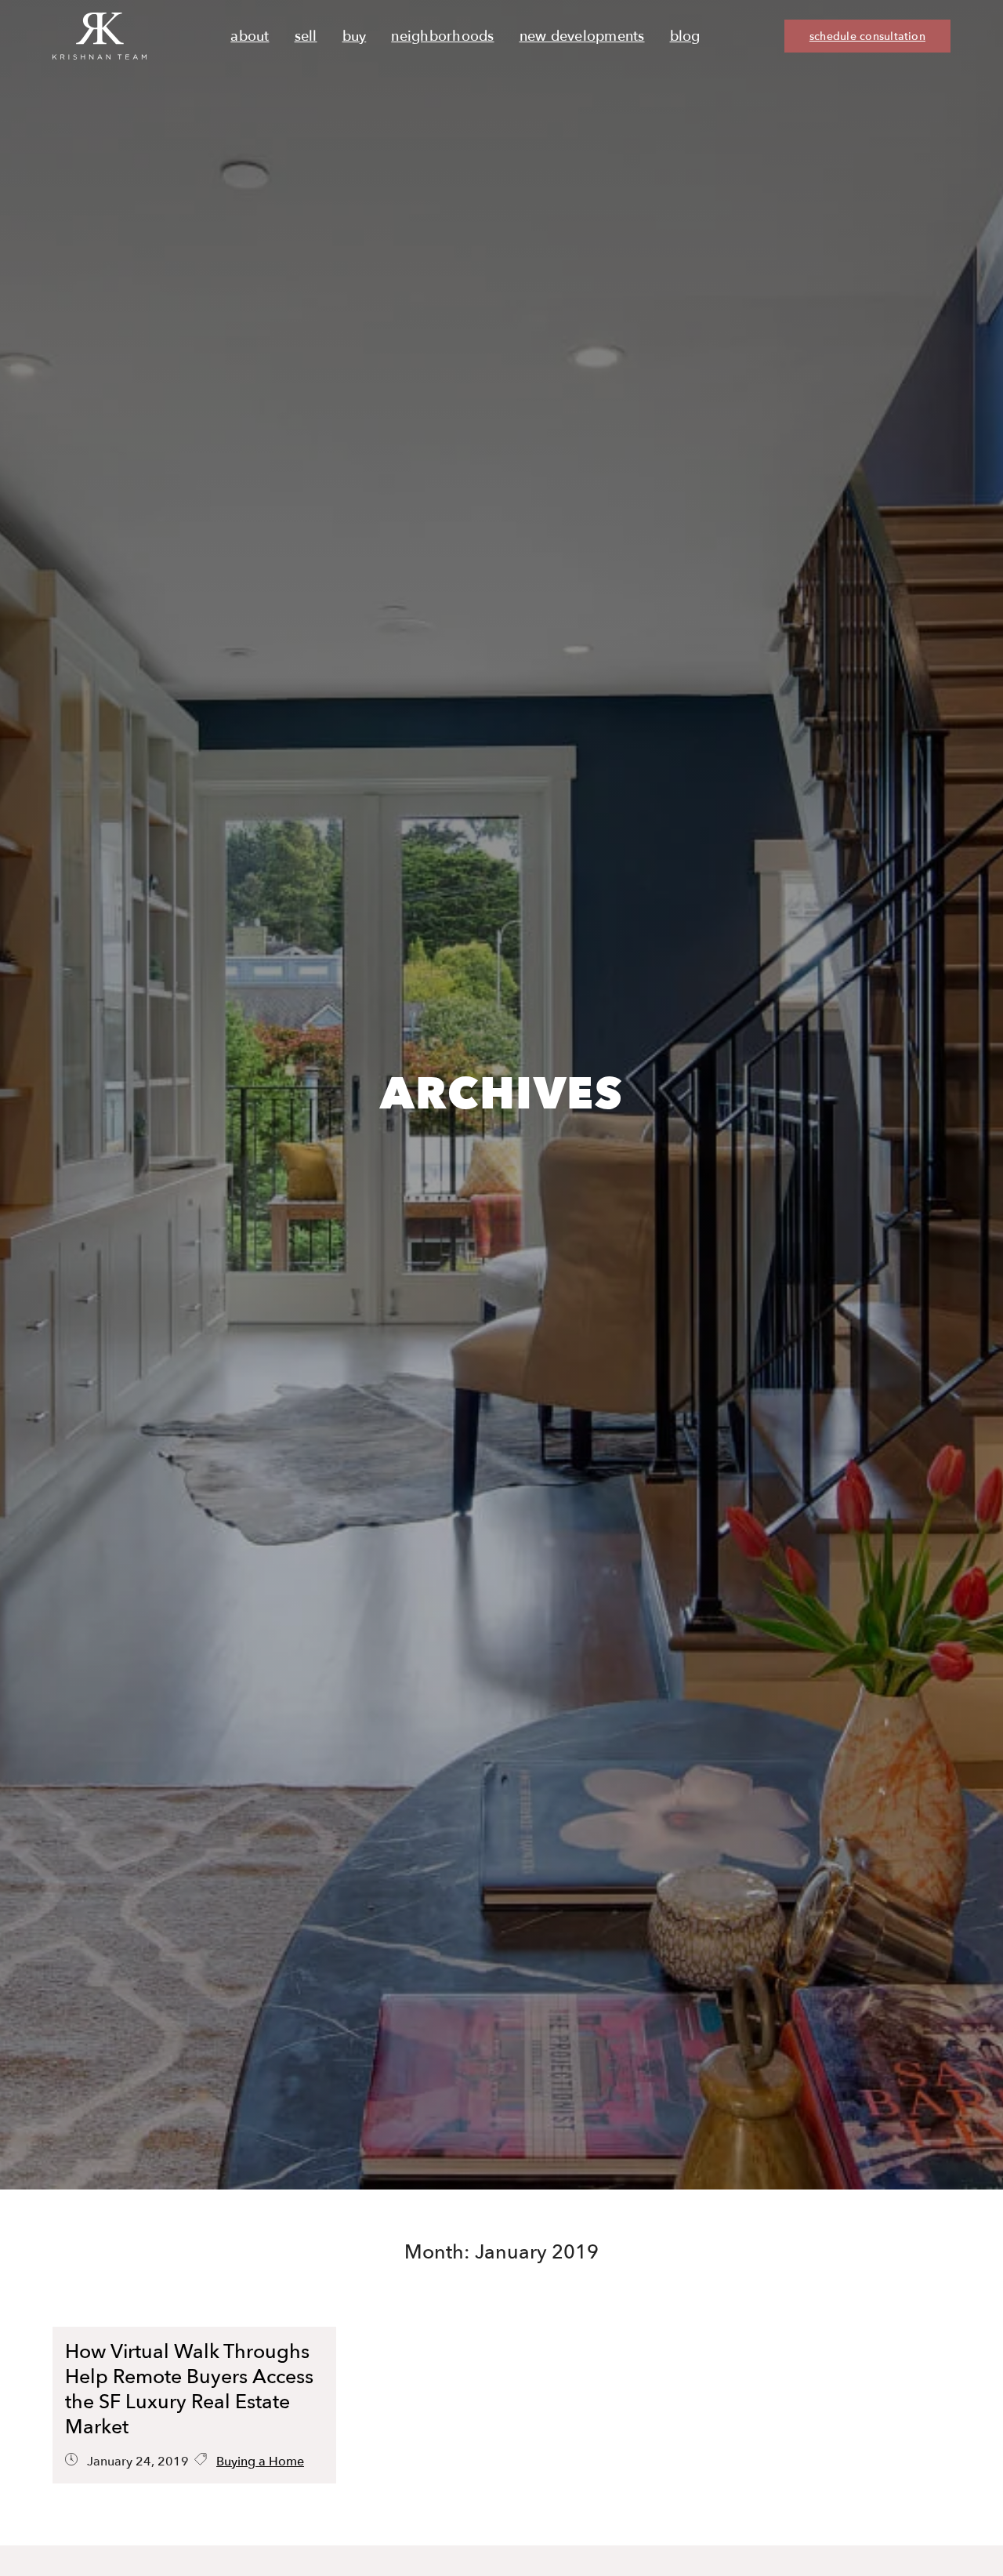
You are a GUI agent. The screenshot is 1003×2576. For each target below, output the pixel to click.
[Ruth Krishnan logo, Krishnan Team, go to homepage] (100, 36)
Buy (355, 36)
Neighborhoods (442, 36)
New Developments (582, 36)
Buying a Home (260, 2462)
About (250, 36)
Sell (306, 36)
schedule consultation (867, 36)
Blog (685, 36)
